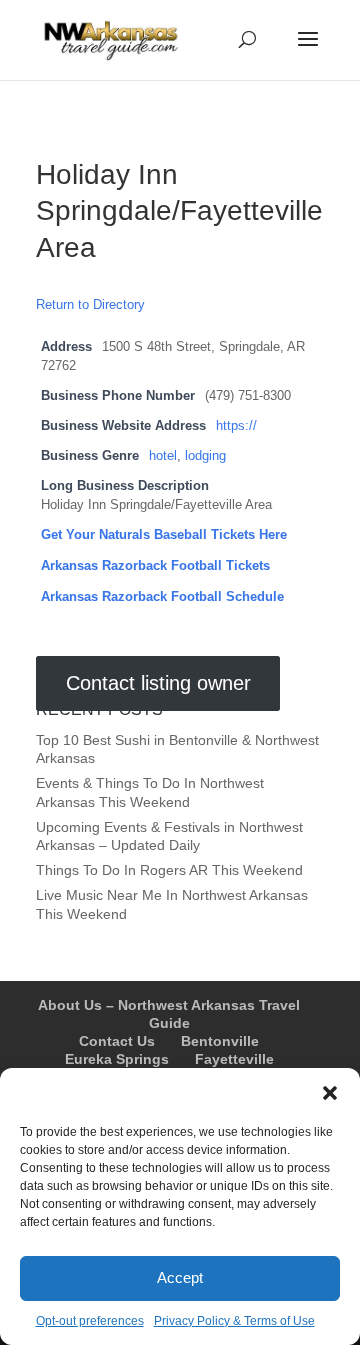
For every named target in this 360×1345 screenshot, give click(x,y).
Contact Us (117, 1041)
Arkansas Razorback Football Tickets (155, 566)
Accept (180, 1277)
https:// (236, 426)
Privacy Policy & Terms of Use (234, 1321)
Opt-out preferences (90, 1321)
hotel (163, 456)
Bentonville (220, 1041)
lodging (205, 456)
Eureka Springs (117, 1059)
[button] (330, 1093)
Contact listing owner (158, 683)
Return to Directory (90, 304)
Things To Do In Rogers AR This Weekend (169, 870)
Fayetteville (234, 1059)
